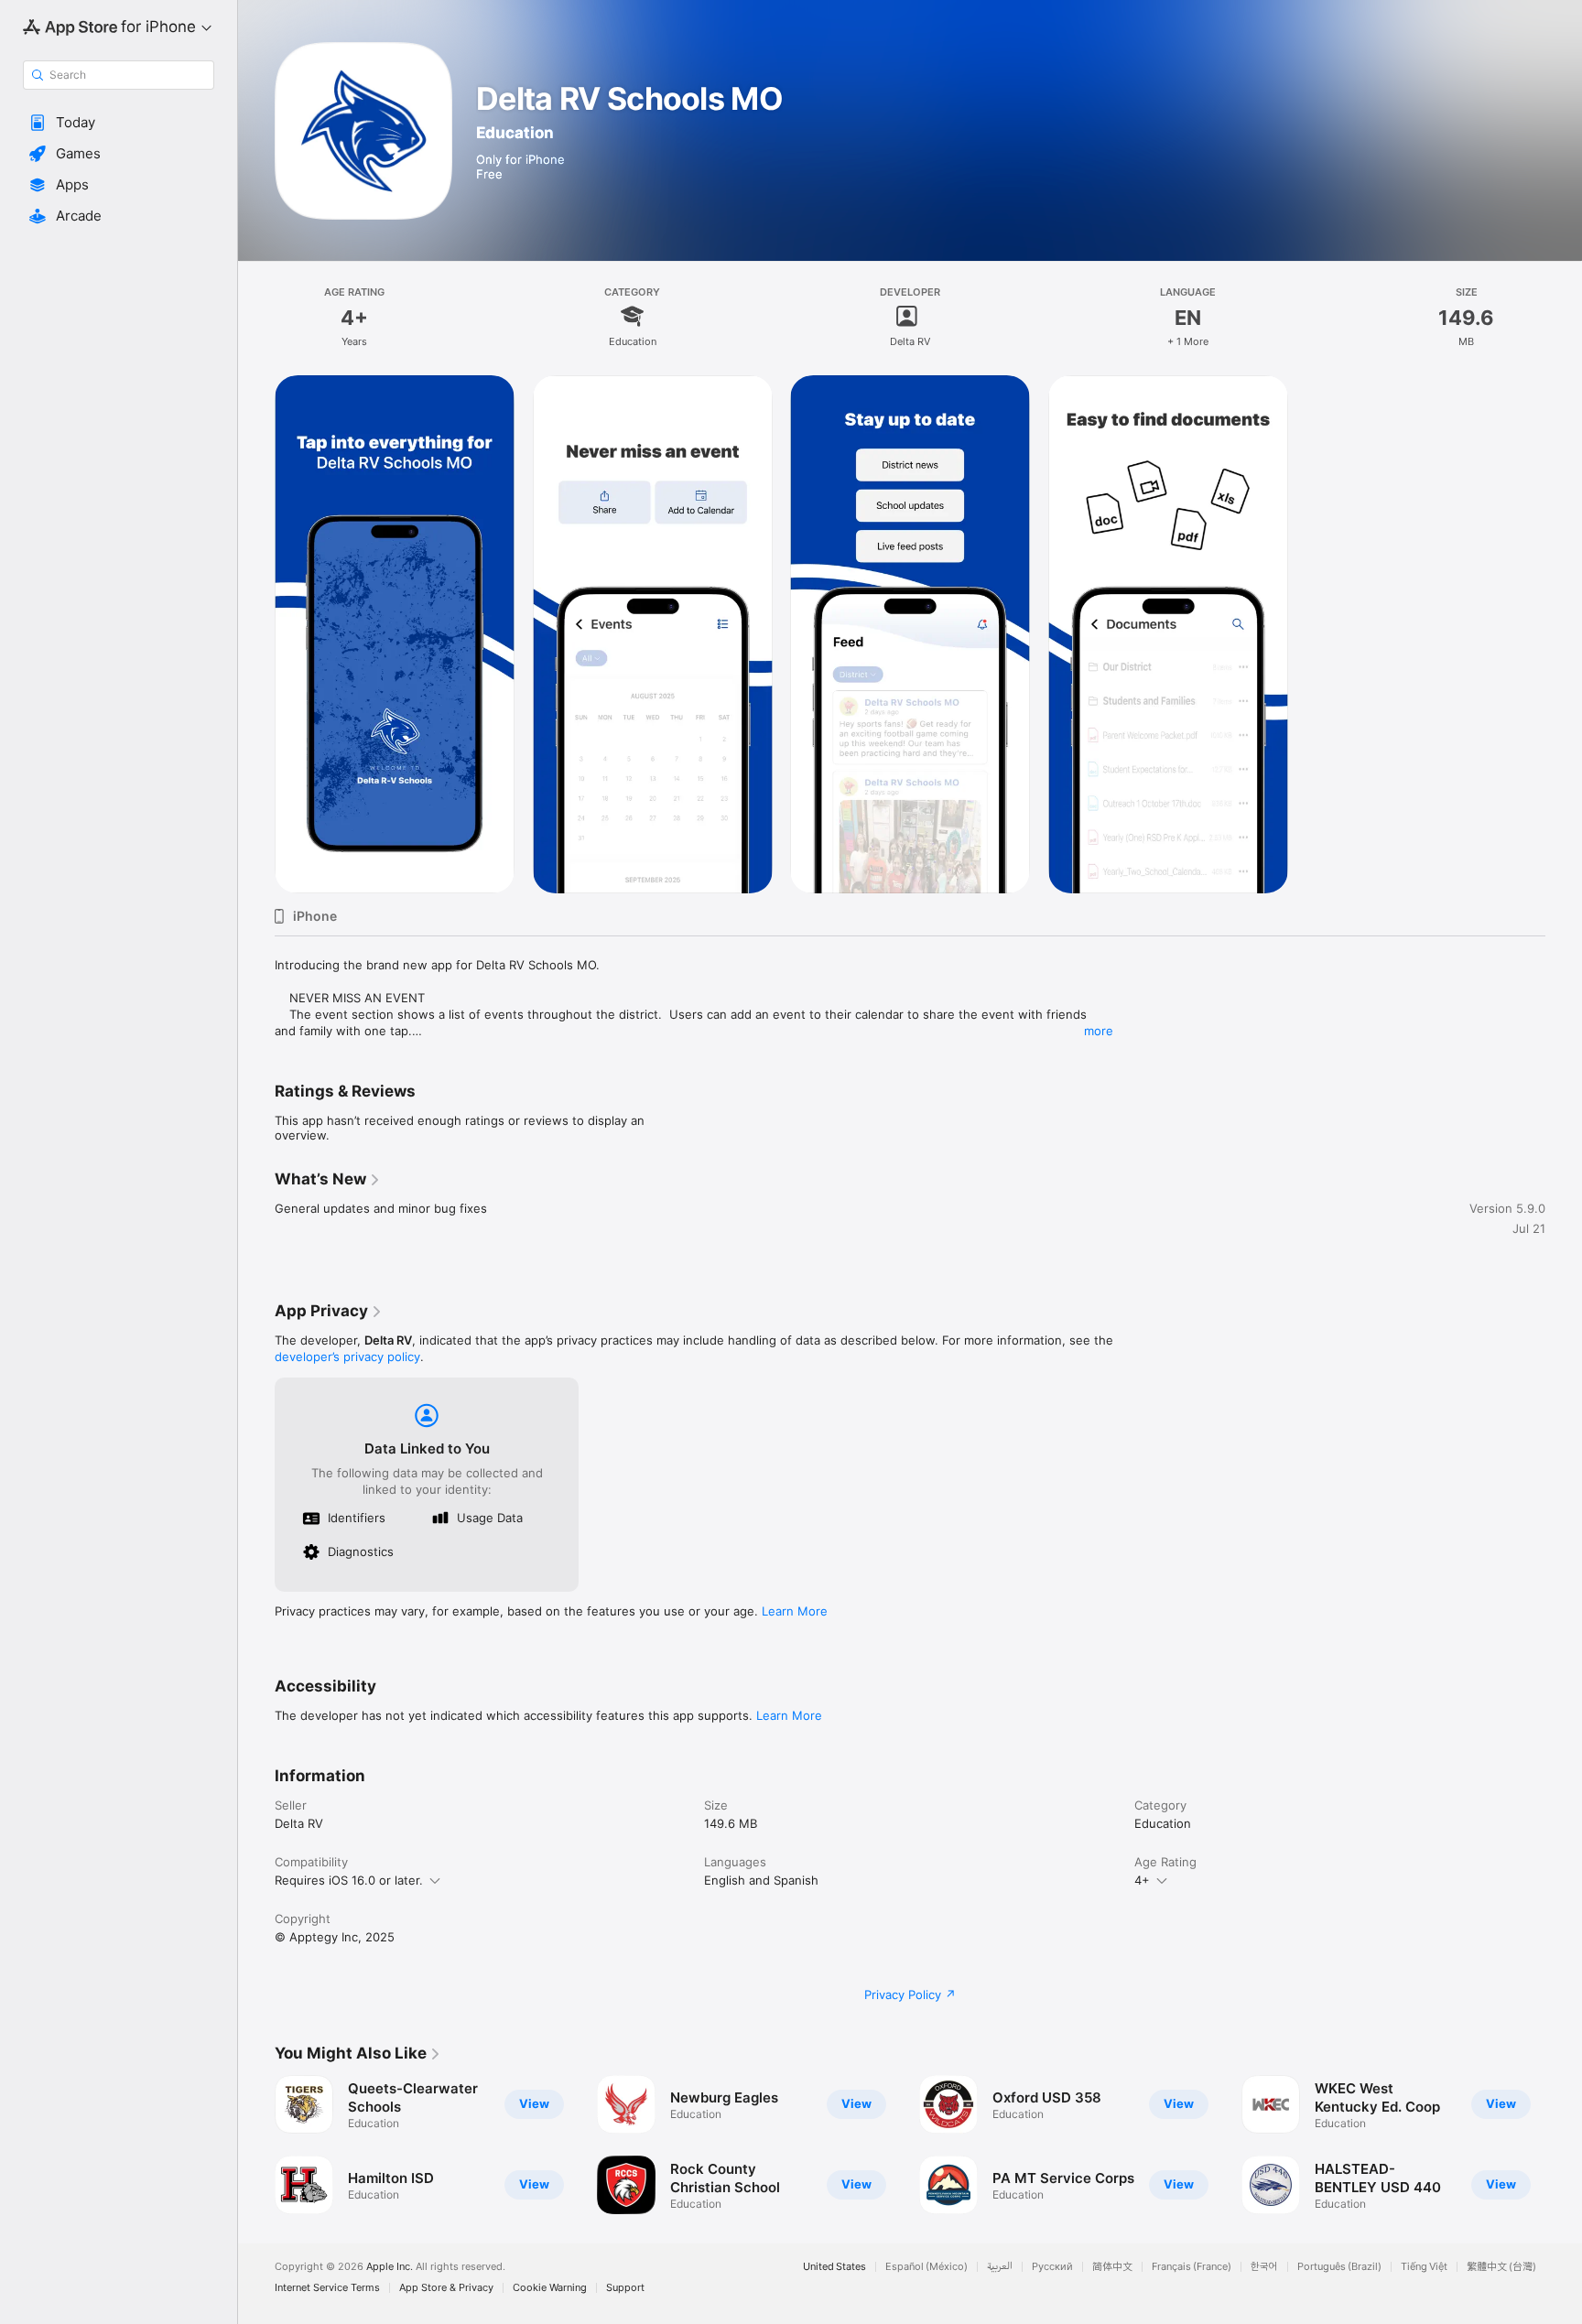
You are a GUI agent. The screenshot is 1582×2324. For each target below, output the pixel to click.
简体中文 (1112, 2267)
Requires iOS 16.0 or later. (349, 1880)
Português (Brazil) (1339, 2267)
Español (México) (926, 2267)
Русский (1052, 2267)
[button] (119, 123)
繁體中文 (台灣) (1501, 2267)
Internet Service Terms (327, 2288)
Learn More (795, 1611)
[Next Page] (1564, 2145)
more (1099, 1031)
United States (834, 2267)
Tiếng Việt (1424, 2267)
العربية (1000, 2267)
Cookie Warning (550, 2288)
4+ (1142, 1880)
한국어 (1264, 2267)
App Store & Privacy (446, 2288)
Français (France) (1192, 2267)
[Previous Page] (256, 2145)
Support (625, 2288)
